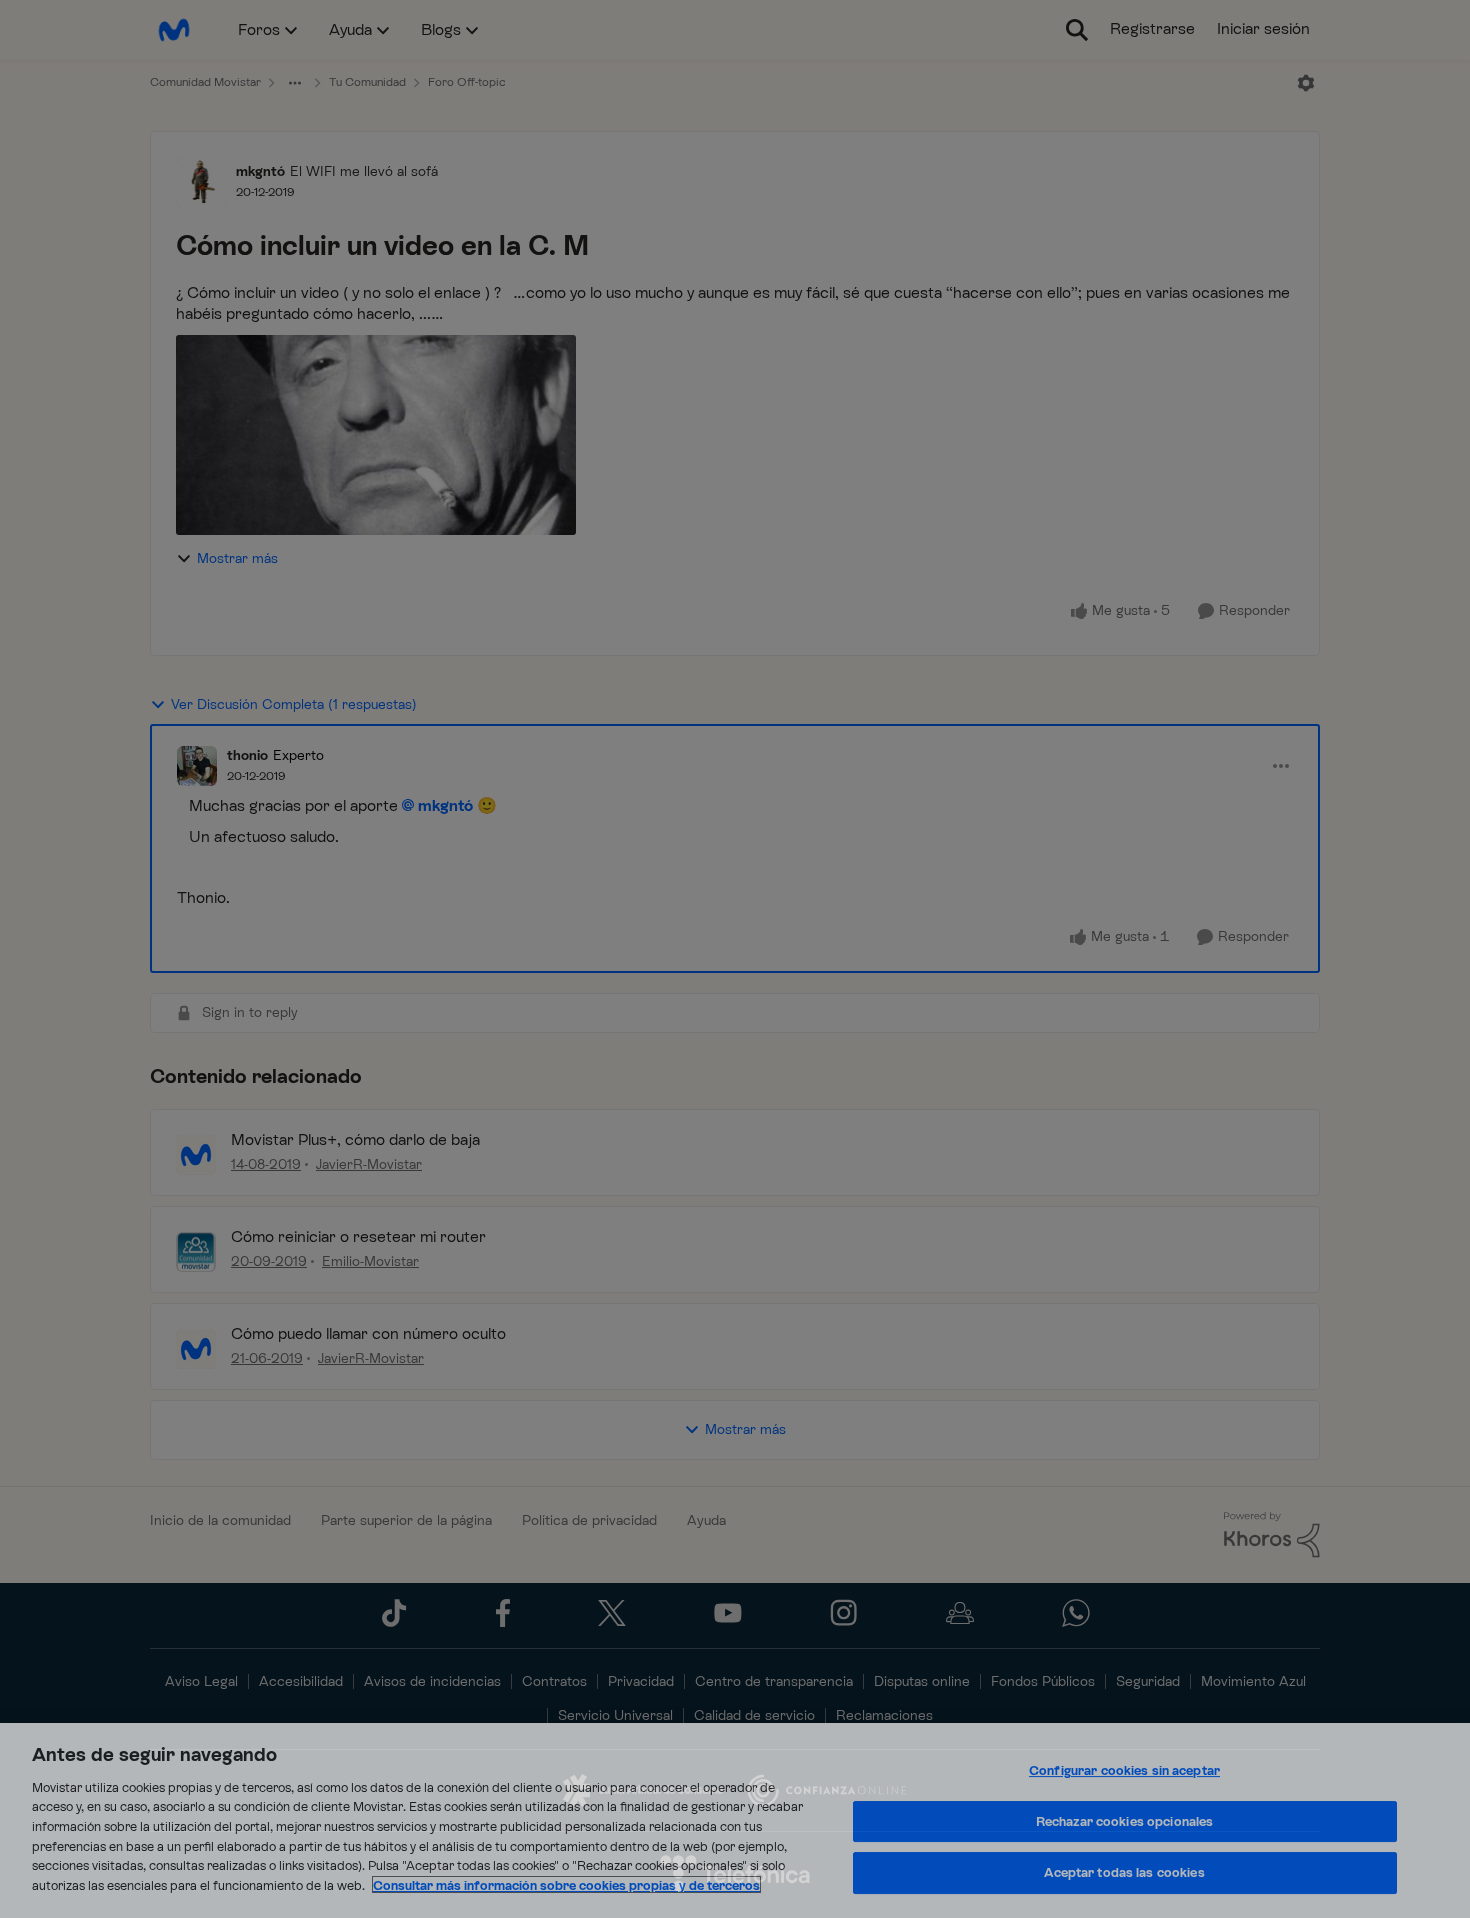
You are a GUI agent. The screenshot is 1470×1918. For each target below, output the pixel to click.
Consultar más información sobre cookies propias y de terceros (566, 1884)
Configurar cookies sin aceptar (1124, 1771)
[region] (735, 1820)
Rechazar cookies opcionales (1125, 1821)
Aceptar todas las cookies (1124, 1873)
